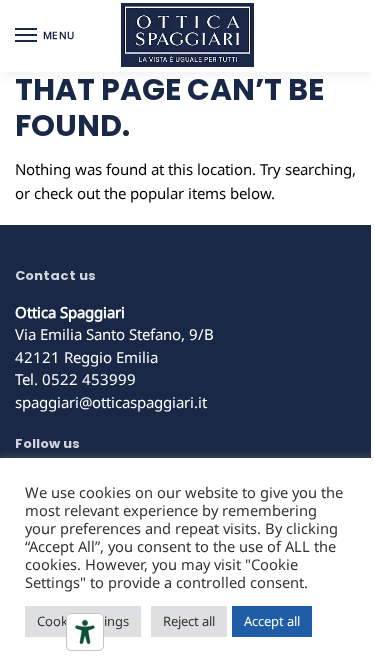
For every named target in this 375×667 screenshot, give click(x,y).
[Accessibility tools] (85, 632)
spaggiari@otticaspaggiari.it (111, 402)
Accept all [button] (272, 621)
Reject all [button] (189, 621)
